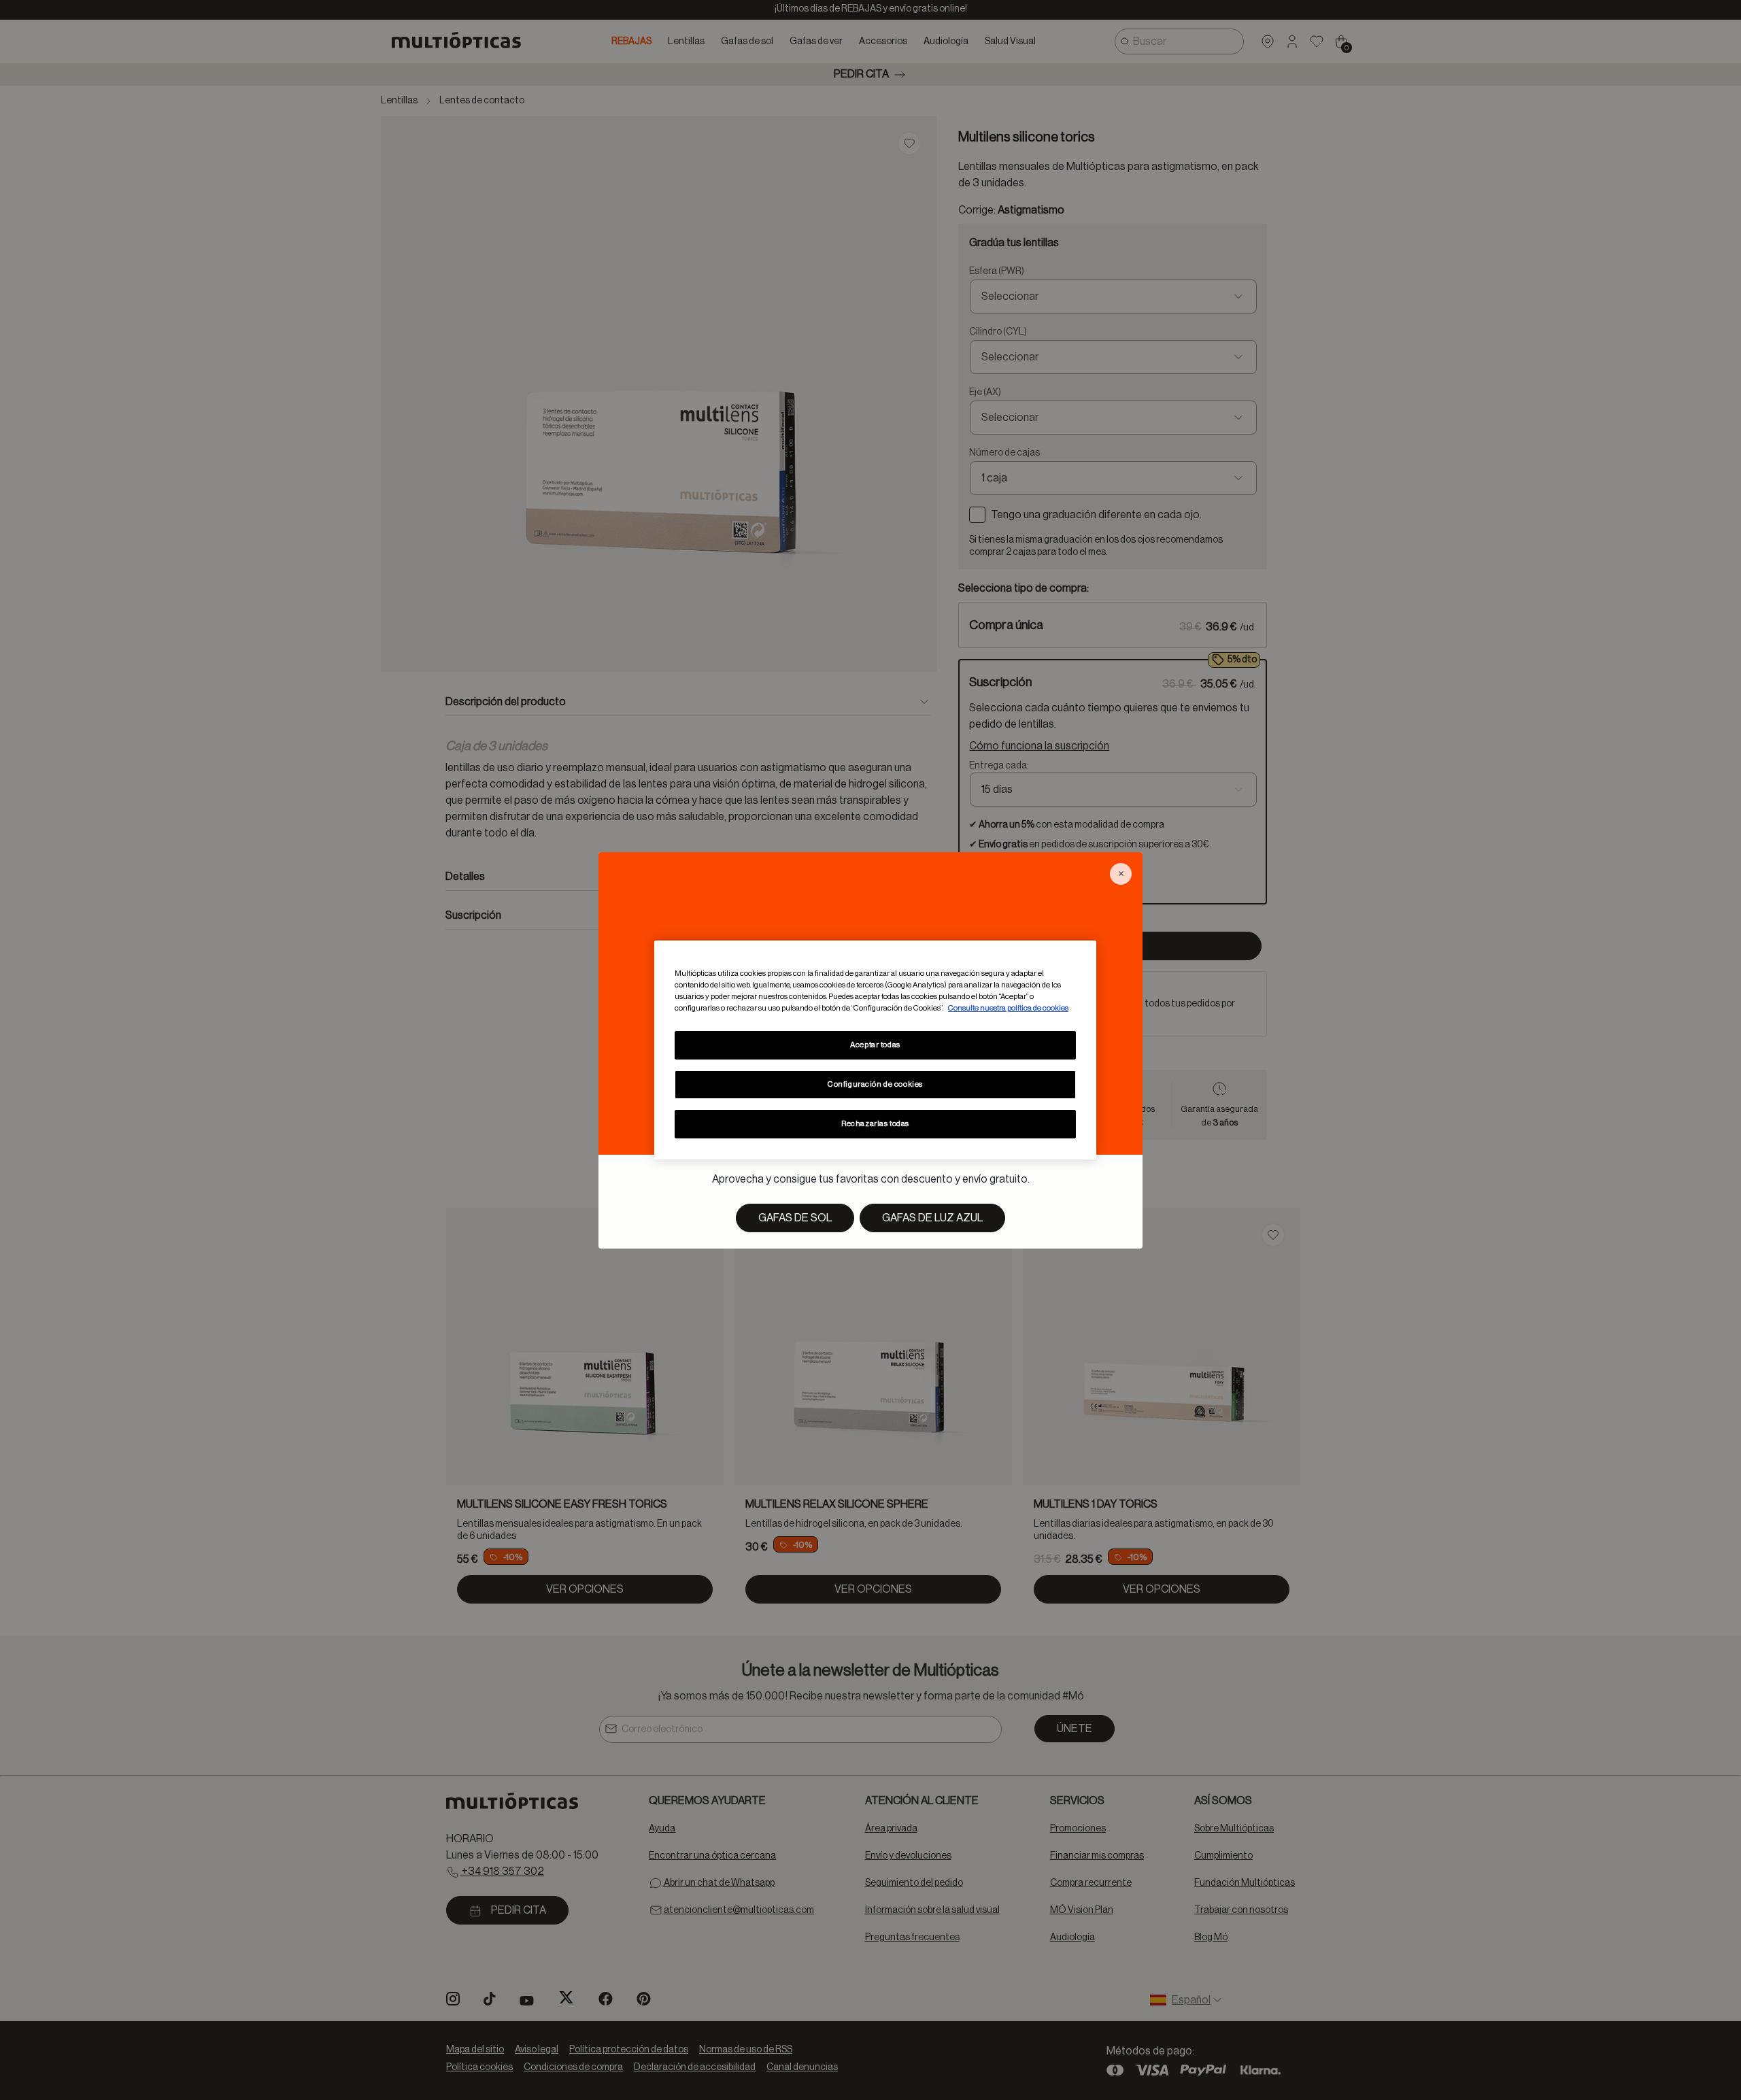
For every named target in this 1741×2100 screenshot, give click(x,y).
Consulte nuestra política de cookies (1008, 1008)
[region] (875, 1050)
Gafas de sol (795, 1218)
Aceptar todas (875, 1045)
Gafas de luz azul (932, 1218)
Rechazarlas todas (875, 1124)
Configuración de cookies (875, 1084)
